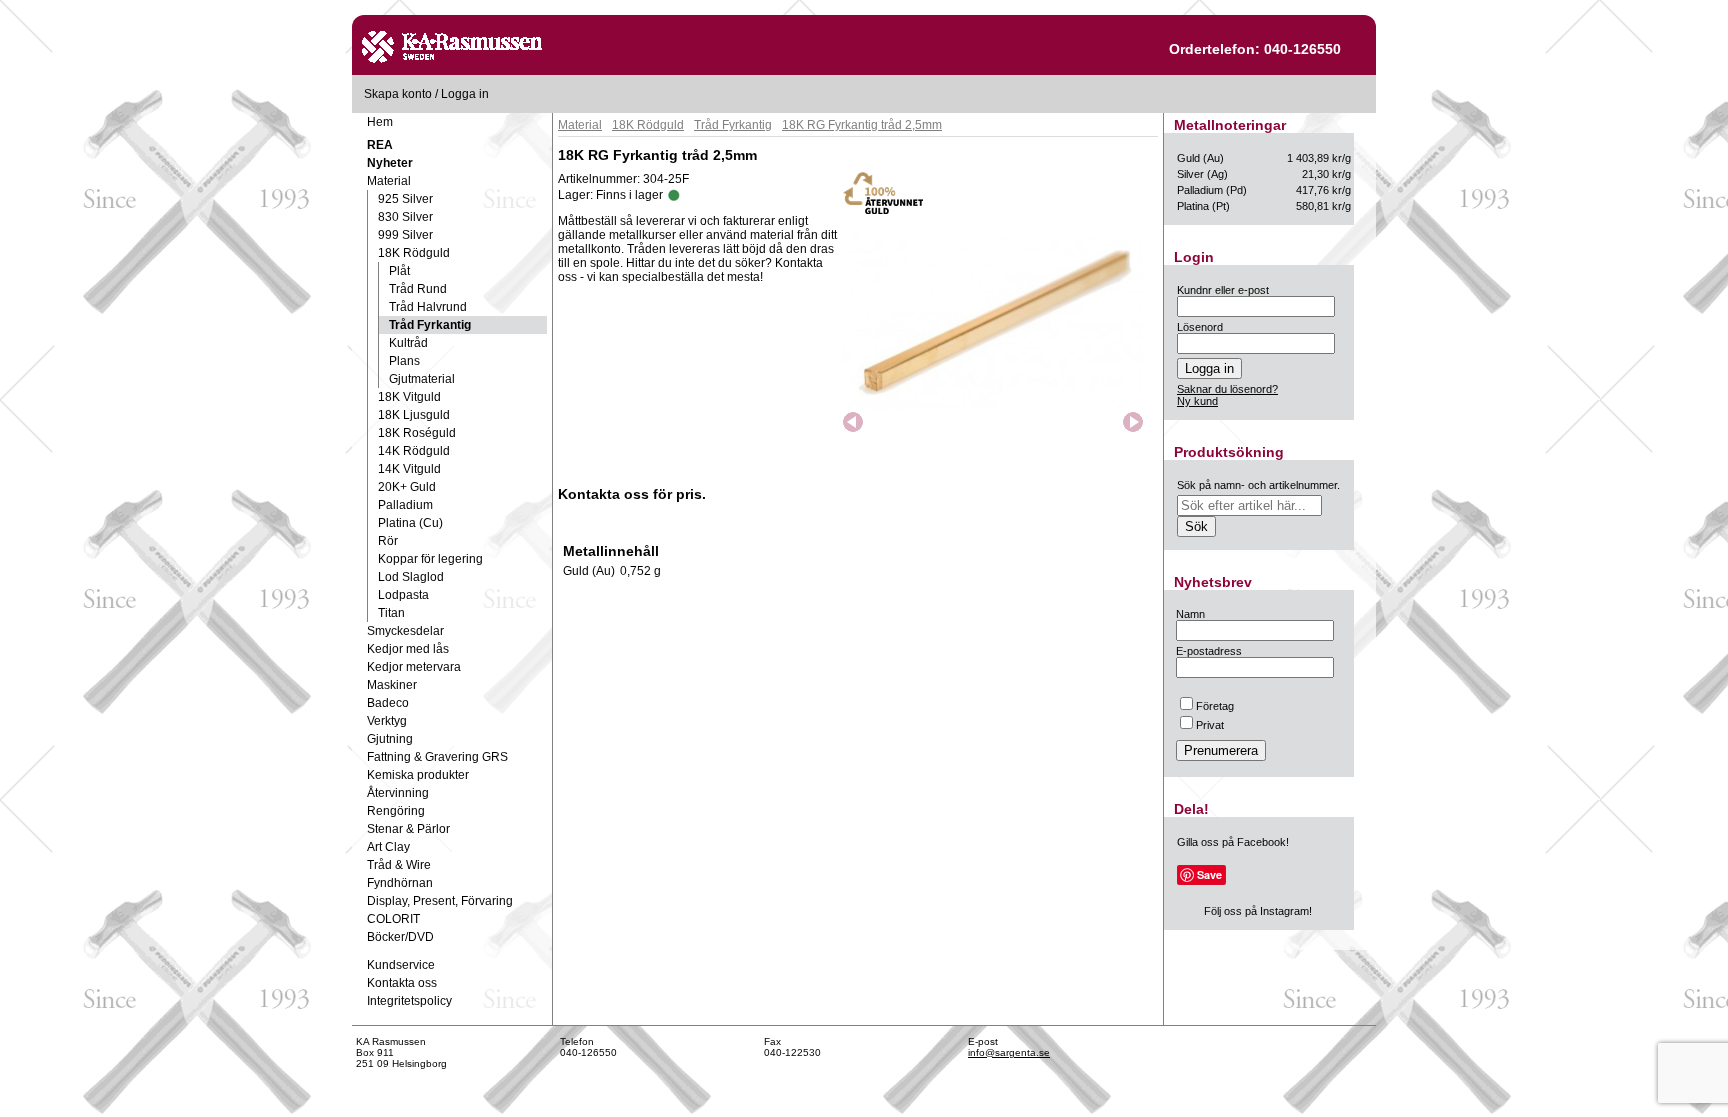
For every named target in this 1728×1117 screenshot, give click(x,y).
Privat (1210, 725)
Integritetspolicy (409, 1001)
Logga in (465, 94)
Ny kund (1197, 401)
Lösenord (1200, 327)
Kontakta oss (402, 983)
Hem (380, 122)
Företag (1215, 706)
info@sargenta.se (1009, 1052)
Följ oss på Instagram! (1258, 911)
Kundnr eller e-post (1223, 290)
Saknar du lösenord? (1227, 389)
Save (1209, 874)
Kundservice (401, 965)
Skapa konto (398, 94)
